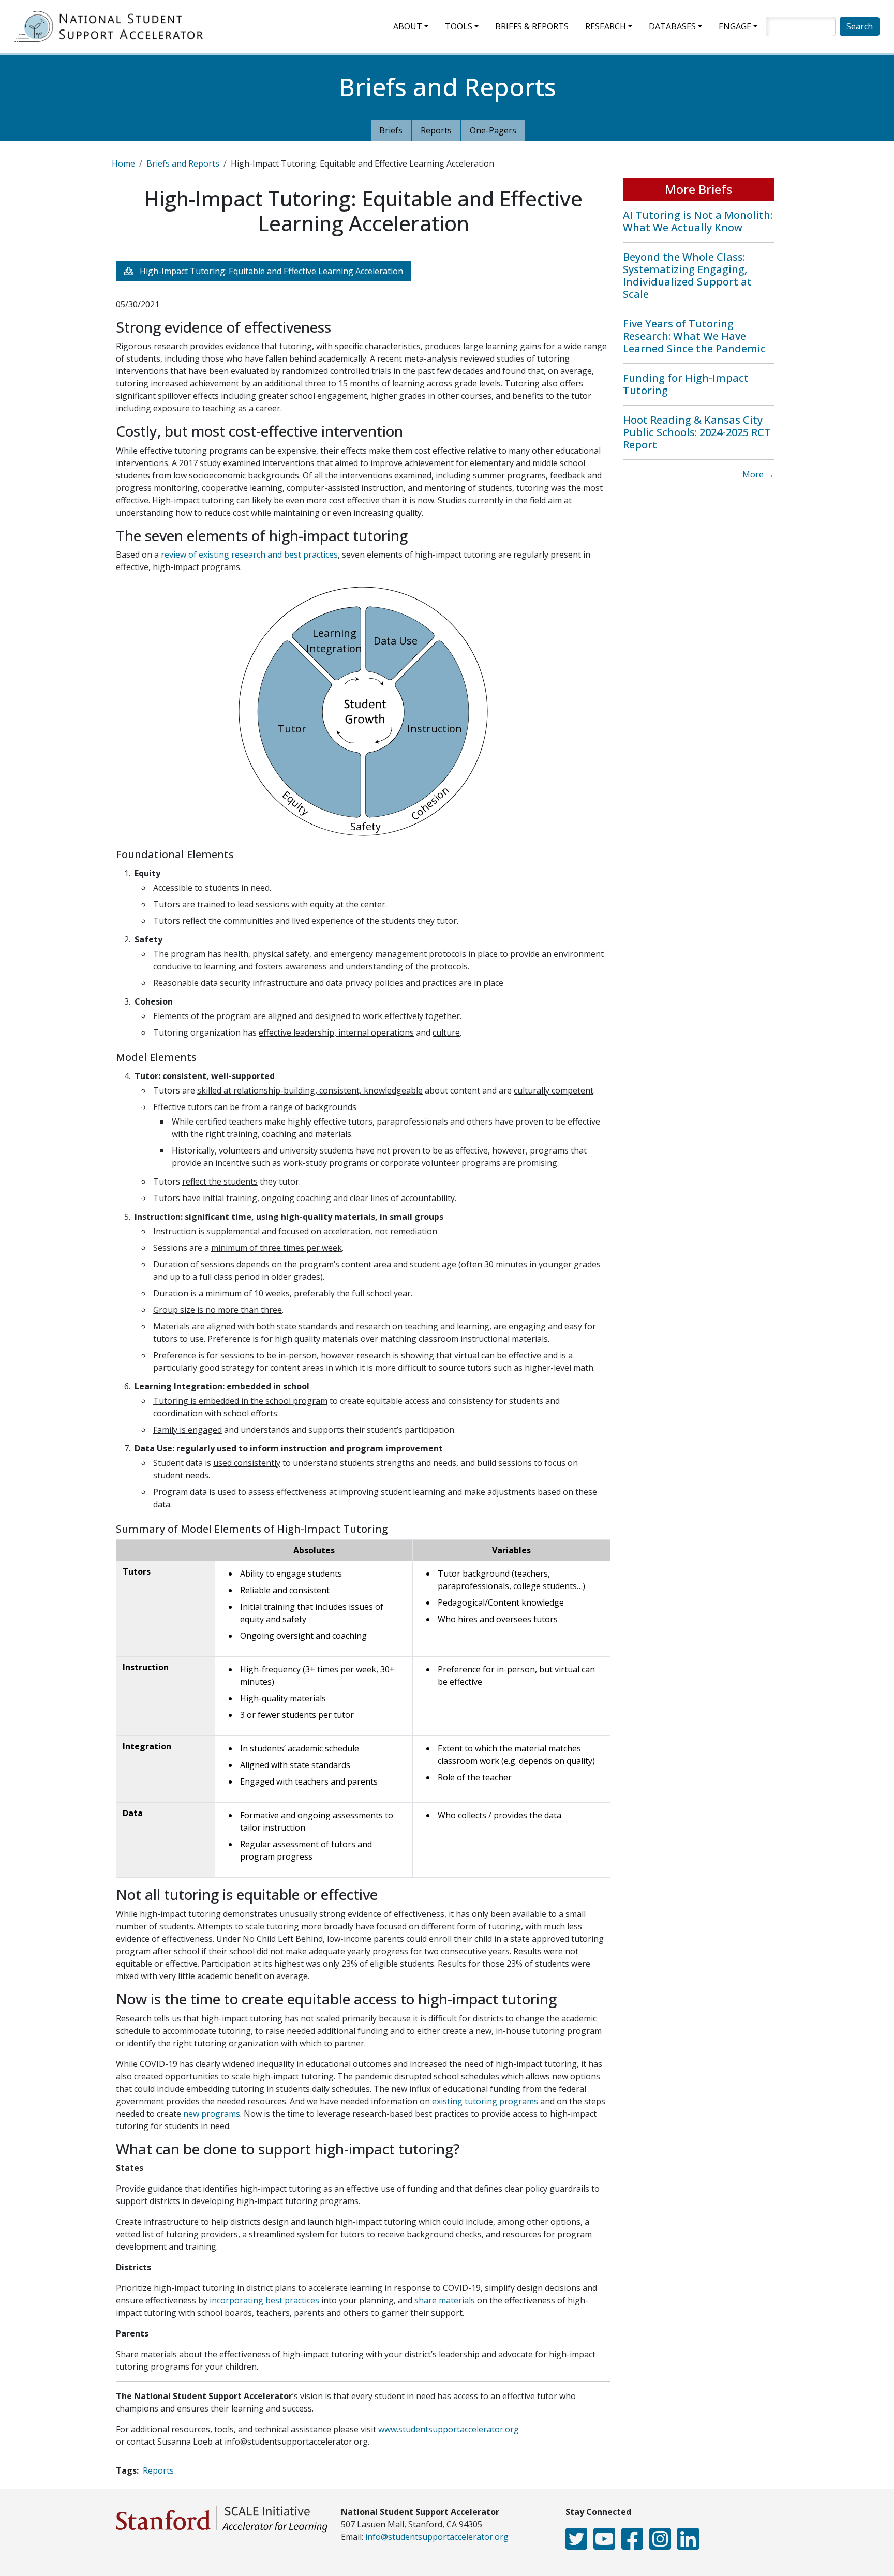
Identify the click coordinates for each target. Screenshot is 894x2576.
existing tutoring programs (485, 2101)
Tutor (292, 729)
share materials (445, 2300)
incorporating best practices (264, 2300)
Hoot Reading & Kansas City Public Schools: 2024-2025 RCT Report (697, 432)
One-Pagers (493, 130)
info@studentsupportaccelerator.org (437, 2537)
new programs (212, 2114)
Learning (334, 633)
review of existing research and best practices (249, 555)
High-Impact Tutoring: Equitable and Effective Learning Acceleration (271, 271)
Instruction (435, 729)
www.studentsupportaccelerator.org (449, 2429)
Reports (436, 130)
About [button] (408, 26)
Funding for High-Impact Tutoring (686, 384)
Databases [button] (672, 26)
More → (758, 474)
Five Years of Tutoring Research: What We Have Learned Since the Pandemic (694, 336)
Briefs (391, 130)
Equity (296, 804)
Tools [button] (459, 26)
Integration (334, 648)
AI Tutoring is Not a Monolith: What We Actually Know (698, 221)
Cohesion (430, 803)
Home (123, 163)
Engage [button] (735, 26)
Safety (366, 826)
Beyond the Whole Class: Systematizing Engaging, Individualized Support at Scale (687, 275)
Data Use (396, 641)
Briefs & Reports (532, 26)
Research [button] (606, 26)
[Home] (113, 26)
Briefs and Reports (183, 163)
